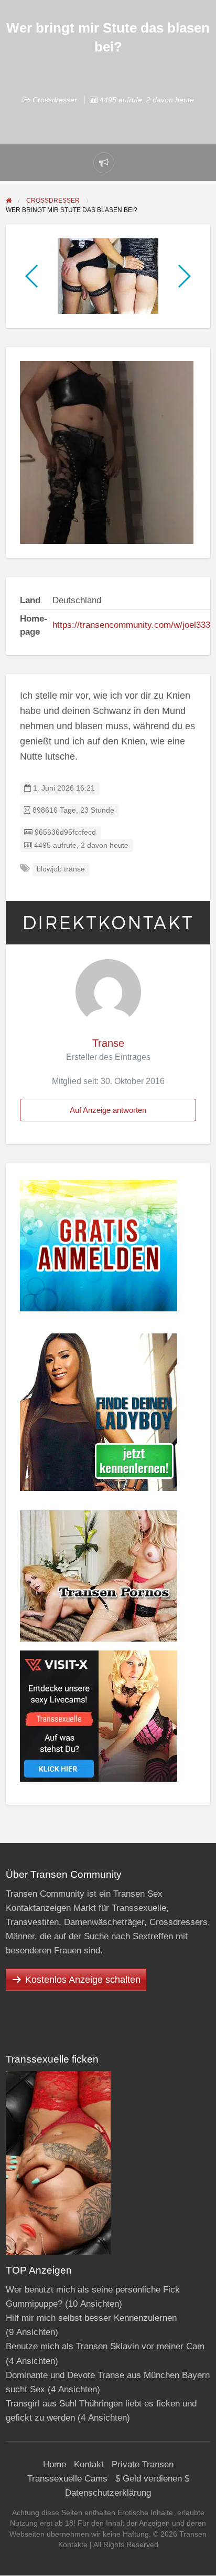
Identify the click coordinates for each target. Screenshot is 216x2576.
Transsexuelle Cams (67, 2479)
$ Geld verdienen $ (152, 2479)
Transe (108, 1043)
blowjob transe (61, 869)
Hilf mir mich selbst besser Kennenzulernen (91, 2318)
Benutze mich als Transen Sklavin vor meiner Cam (105, 2346)
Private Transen (143, 2464)
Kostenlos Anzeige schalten (83, 1980)
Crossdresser (55, 100)
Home (55, 2464)
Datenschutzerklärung (108, 2493)
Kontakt (89, 2464)
